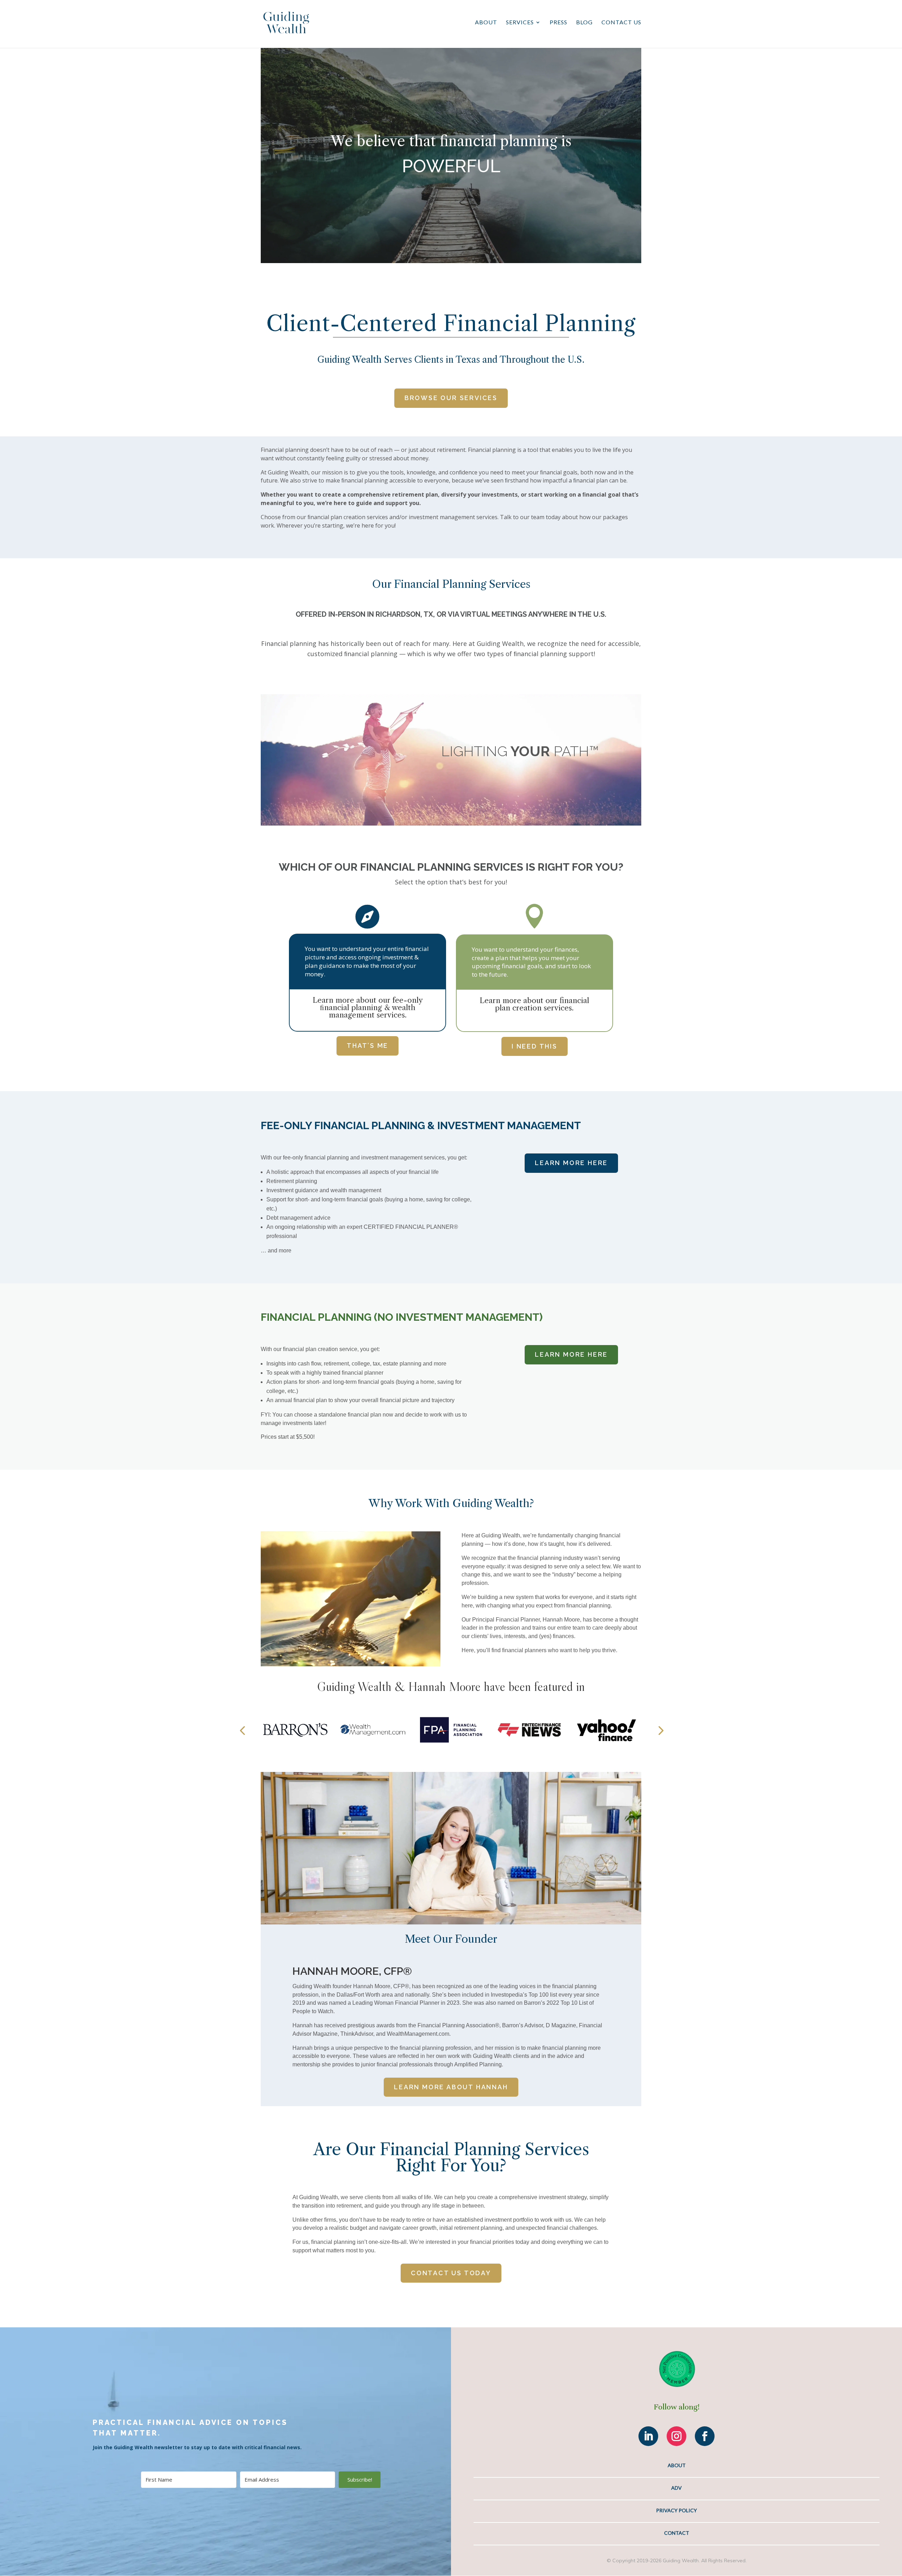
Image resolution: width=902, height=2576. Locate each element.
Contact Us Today (451, 2273)
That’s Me (367, 1046)
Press (558, 23)
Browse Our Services (451, 398)
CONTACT (677, 2533)
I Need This (535, 1046)
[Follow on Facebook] (705, 2436)
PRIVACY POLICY (676, 2510)
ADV (676, 2488)
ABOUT (677, 2465)
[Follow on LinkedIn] (648, 2436)
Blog (584, 23)
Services (520, 23)
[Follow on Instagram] (676, 2436)
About (486, 23)
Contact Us (621, 23)
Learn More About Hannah (451, 2087)
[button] (242, 1730)
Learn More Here (571, 1163)
